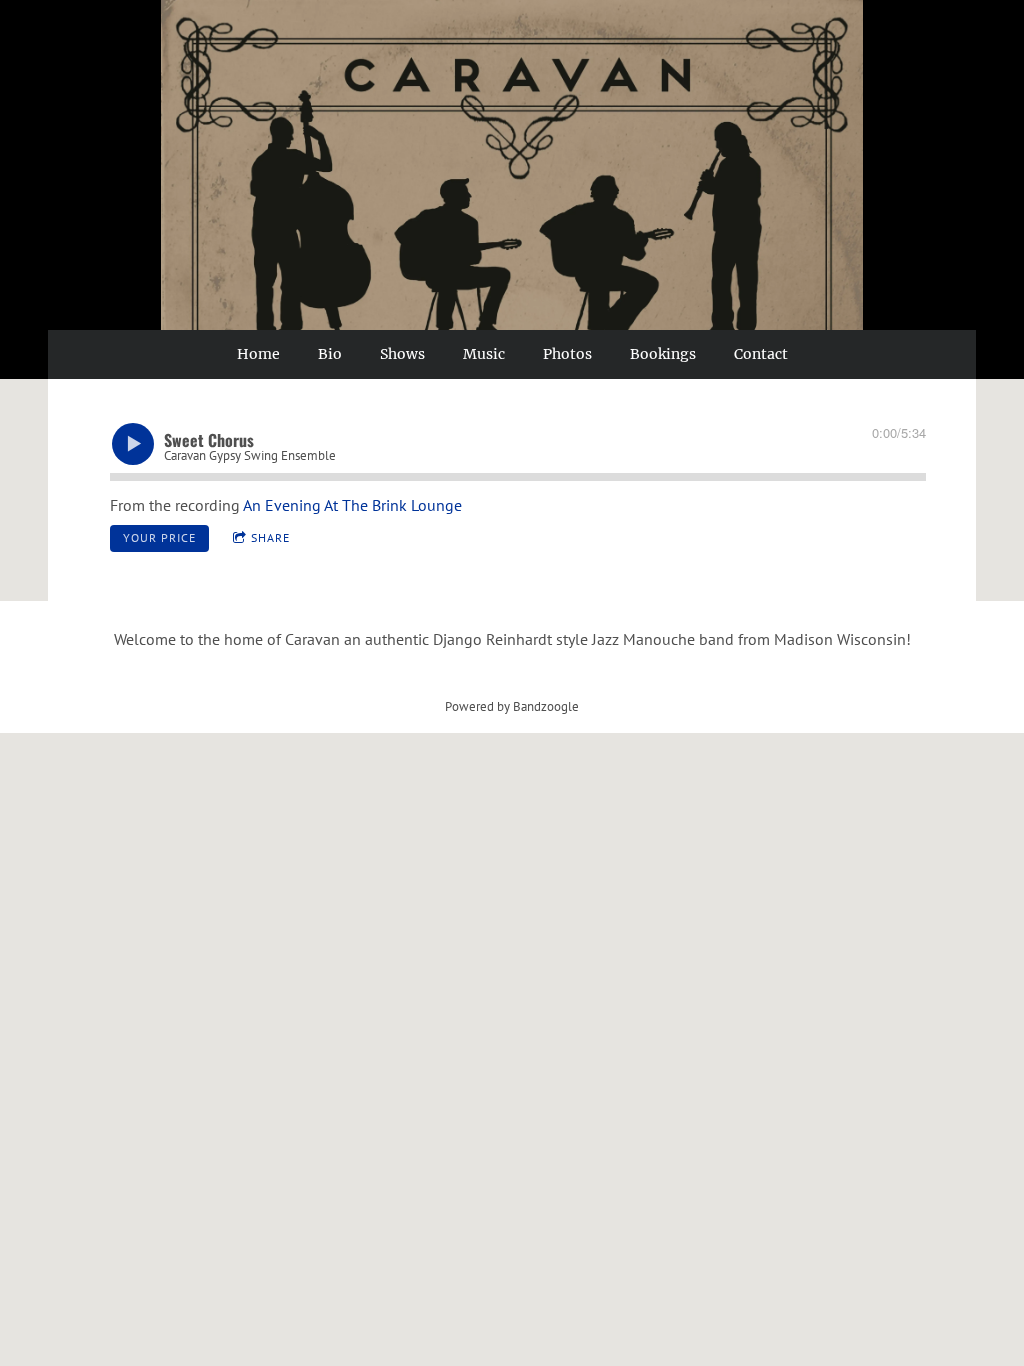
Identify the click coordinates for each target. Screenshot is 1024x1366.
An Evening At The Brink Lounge (352, 505)
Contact (761, 354)
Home (258, 354)
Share (270, 537)
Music (484, 354)
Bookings (663, 354)
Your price (159, 537)
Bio (330, 354)
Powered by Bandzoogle (512, 706)
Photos (567, 354)
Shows (402, 354)
